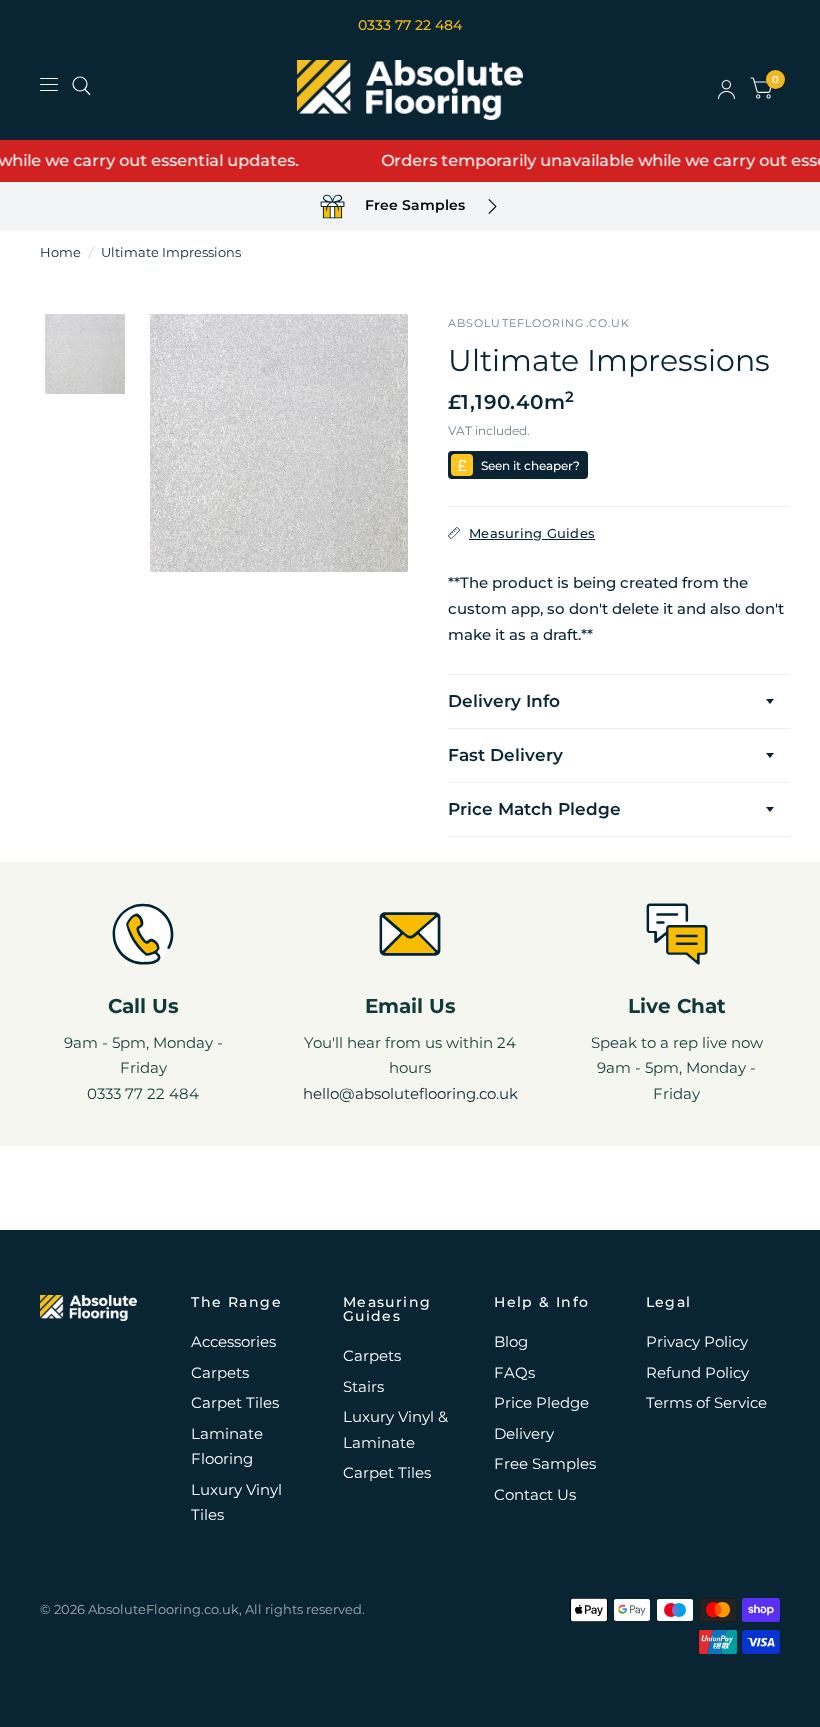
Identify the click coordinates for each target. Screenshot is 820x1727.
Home (60, 252)
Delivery (524, 1433)
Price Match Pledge (534, 809)
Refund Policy (697, 1372)
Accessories (233, 1341)
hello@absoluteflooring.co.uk (410, 1093)
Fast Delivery (505, 755)
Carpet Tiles (235, 1402)
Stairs (363, 1386)
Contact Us (535, 1494)
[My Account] (726, 90)
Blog (511, 1341)
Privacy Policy (697, 1341)
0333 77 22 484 (410, 25)
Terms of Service (706, 1402)
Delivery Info (504, 701)
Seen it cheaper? (530, 465)
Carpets (220, 1372)
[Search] (81, 86)
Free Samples (545, 1463)
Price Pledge (541, 1402)
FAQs (514, 1372)
